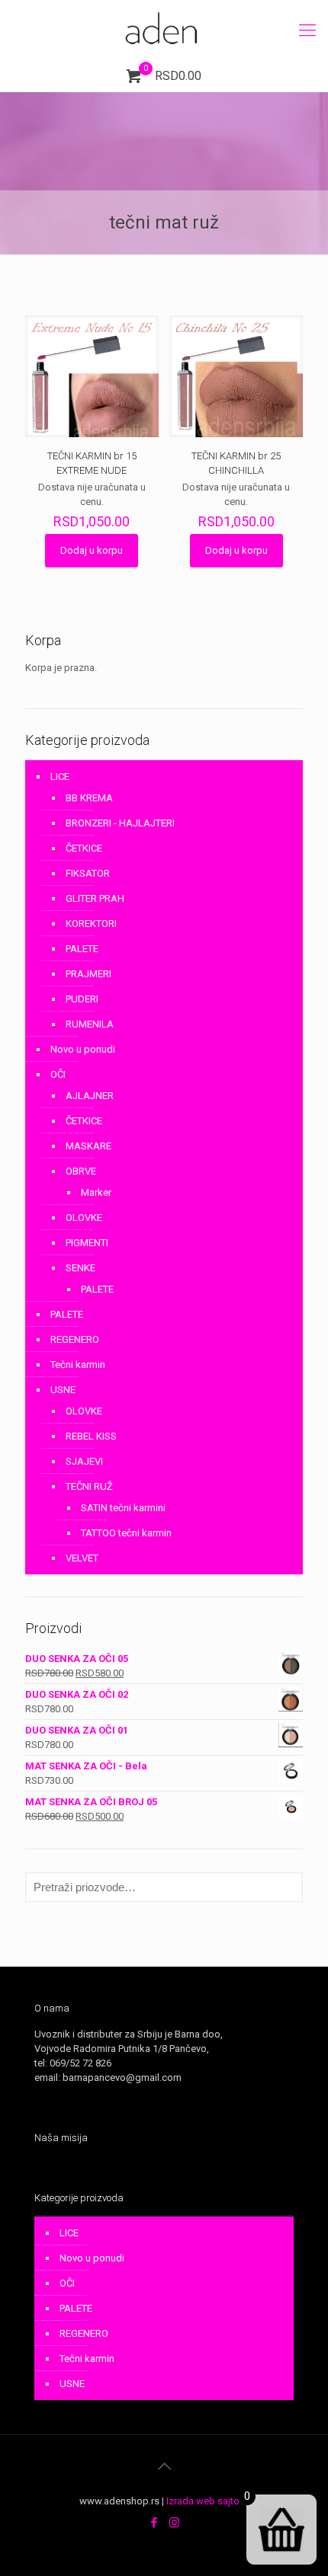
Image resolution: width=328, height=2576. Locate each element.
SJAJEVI (84, 1461)
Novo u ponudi (83, 1049)
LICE (60, 777)
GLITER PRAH (95, 898)
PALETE (82, 949)
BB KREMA (89, 798)
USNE (63, 1390)
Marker (96, 1192)
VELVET (82, 1558)
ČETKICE (84, 848)
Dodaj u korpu (92, 550)
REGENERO (75, 1339)
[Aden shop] (164, 30)
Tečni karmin (78, 1365)
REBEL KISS (91, 1436)
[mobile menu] (307, 30)
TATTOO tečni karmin (126, 1533)
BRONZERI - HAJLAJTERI (120, 823)
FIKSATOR (88, 873)
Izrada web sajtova (208, 2501)
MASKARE (88, 1146)
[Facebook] (154, 2523)
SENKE (80, 1268)
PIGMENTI (87, 1243)
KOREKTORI (91, 924)
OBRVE (81, 1171)
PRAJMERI (88, 974)
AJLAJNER (90, 1096)
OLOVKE (84, 1218)
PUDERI (82, 999)
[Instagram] (174, 2523)
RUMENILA (90, 1024)
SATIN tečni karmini (123, 1508)
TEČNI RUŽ (89, 1486)
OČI (58, 1074)
